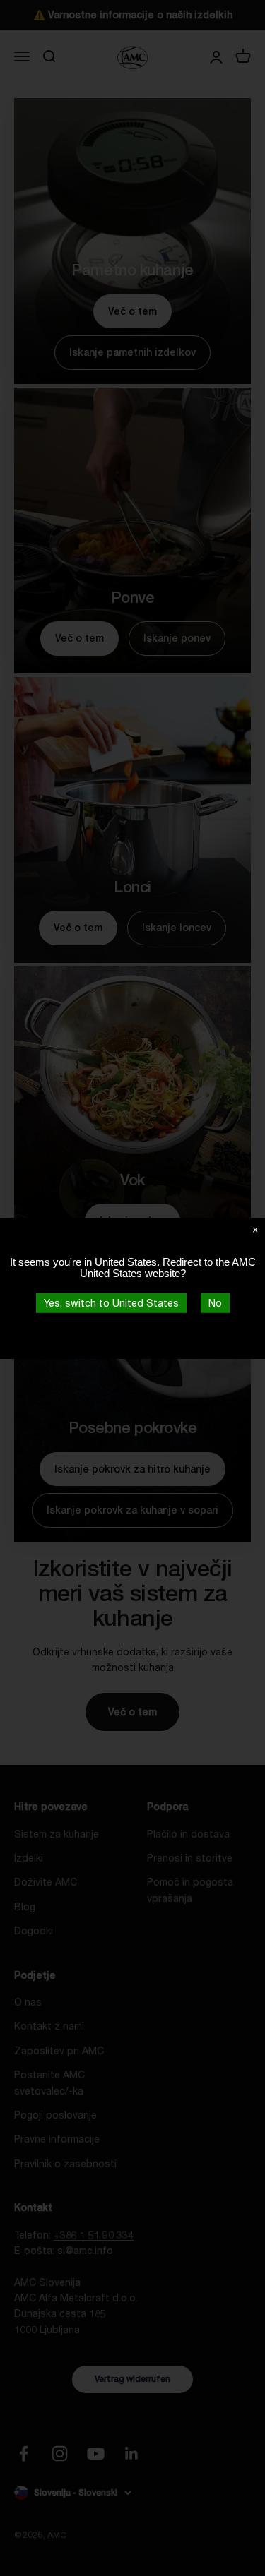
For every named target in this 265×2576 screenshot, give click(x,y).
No (215, 1302)
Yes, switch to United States (111, 1302)
